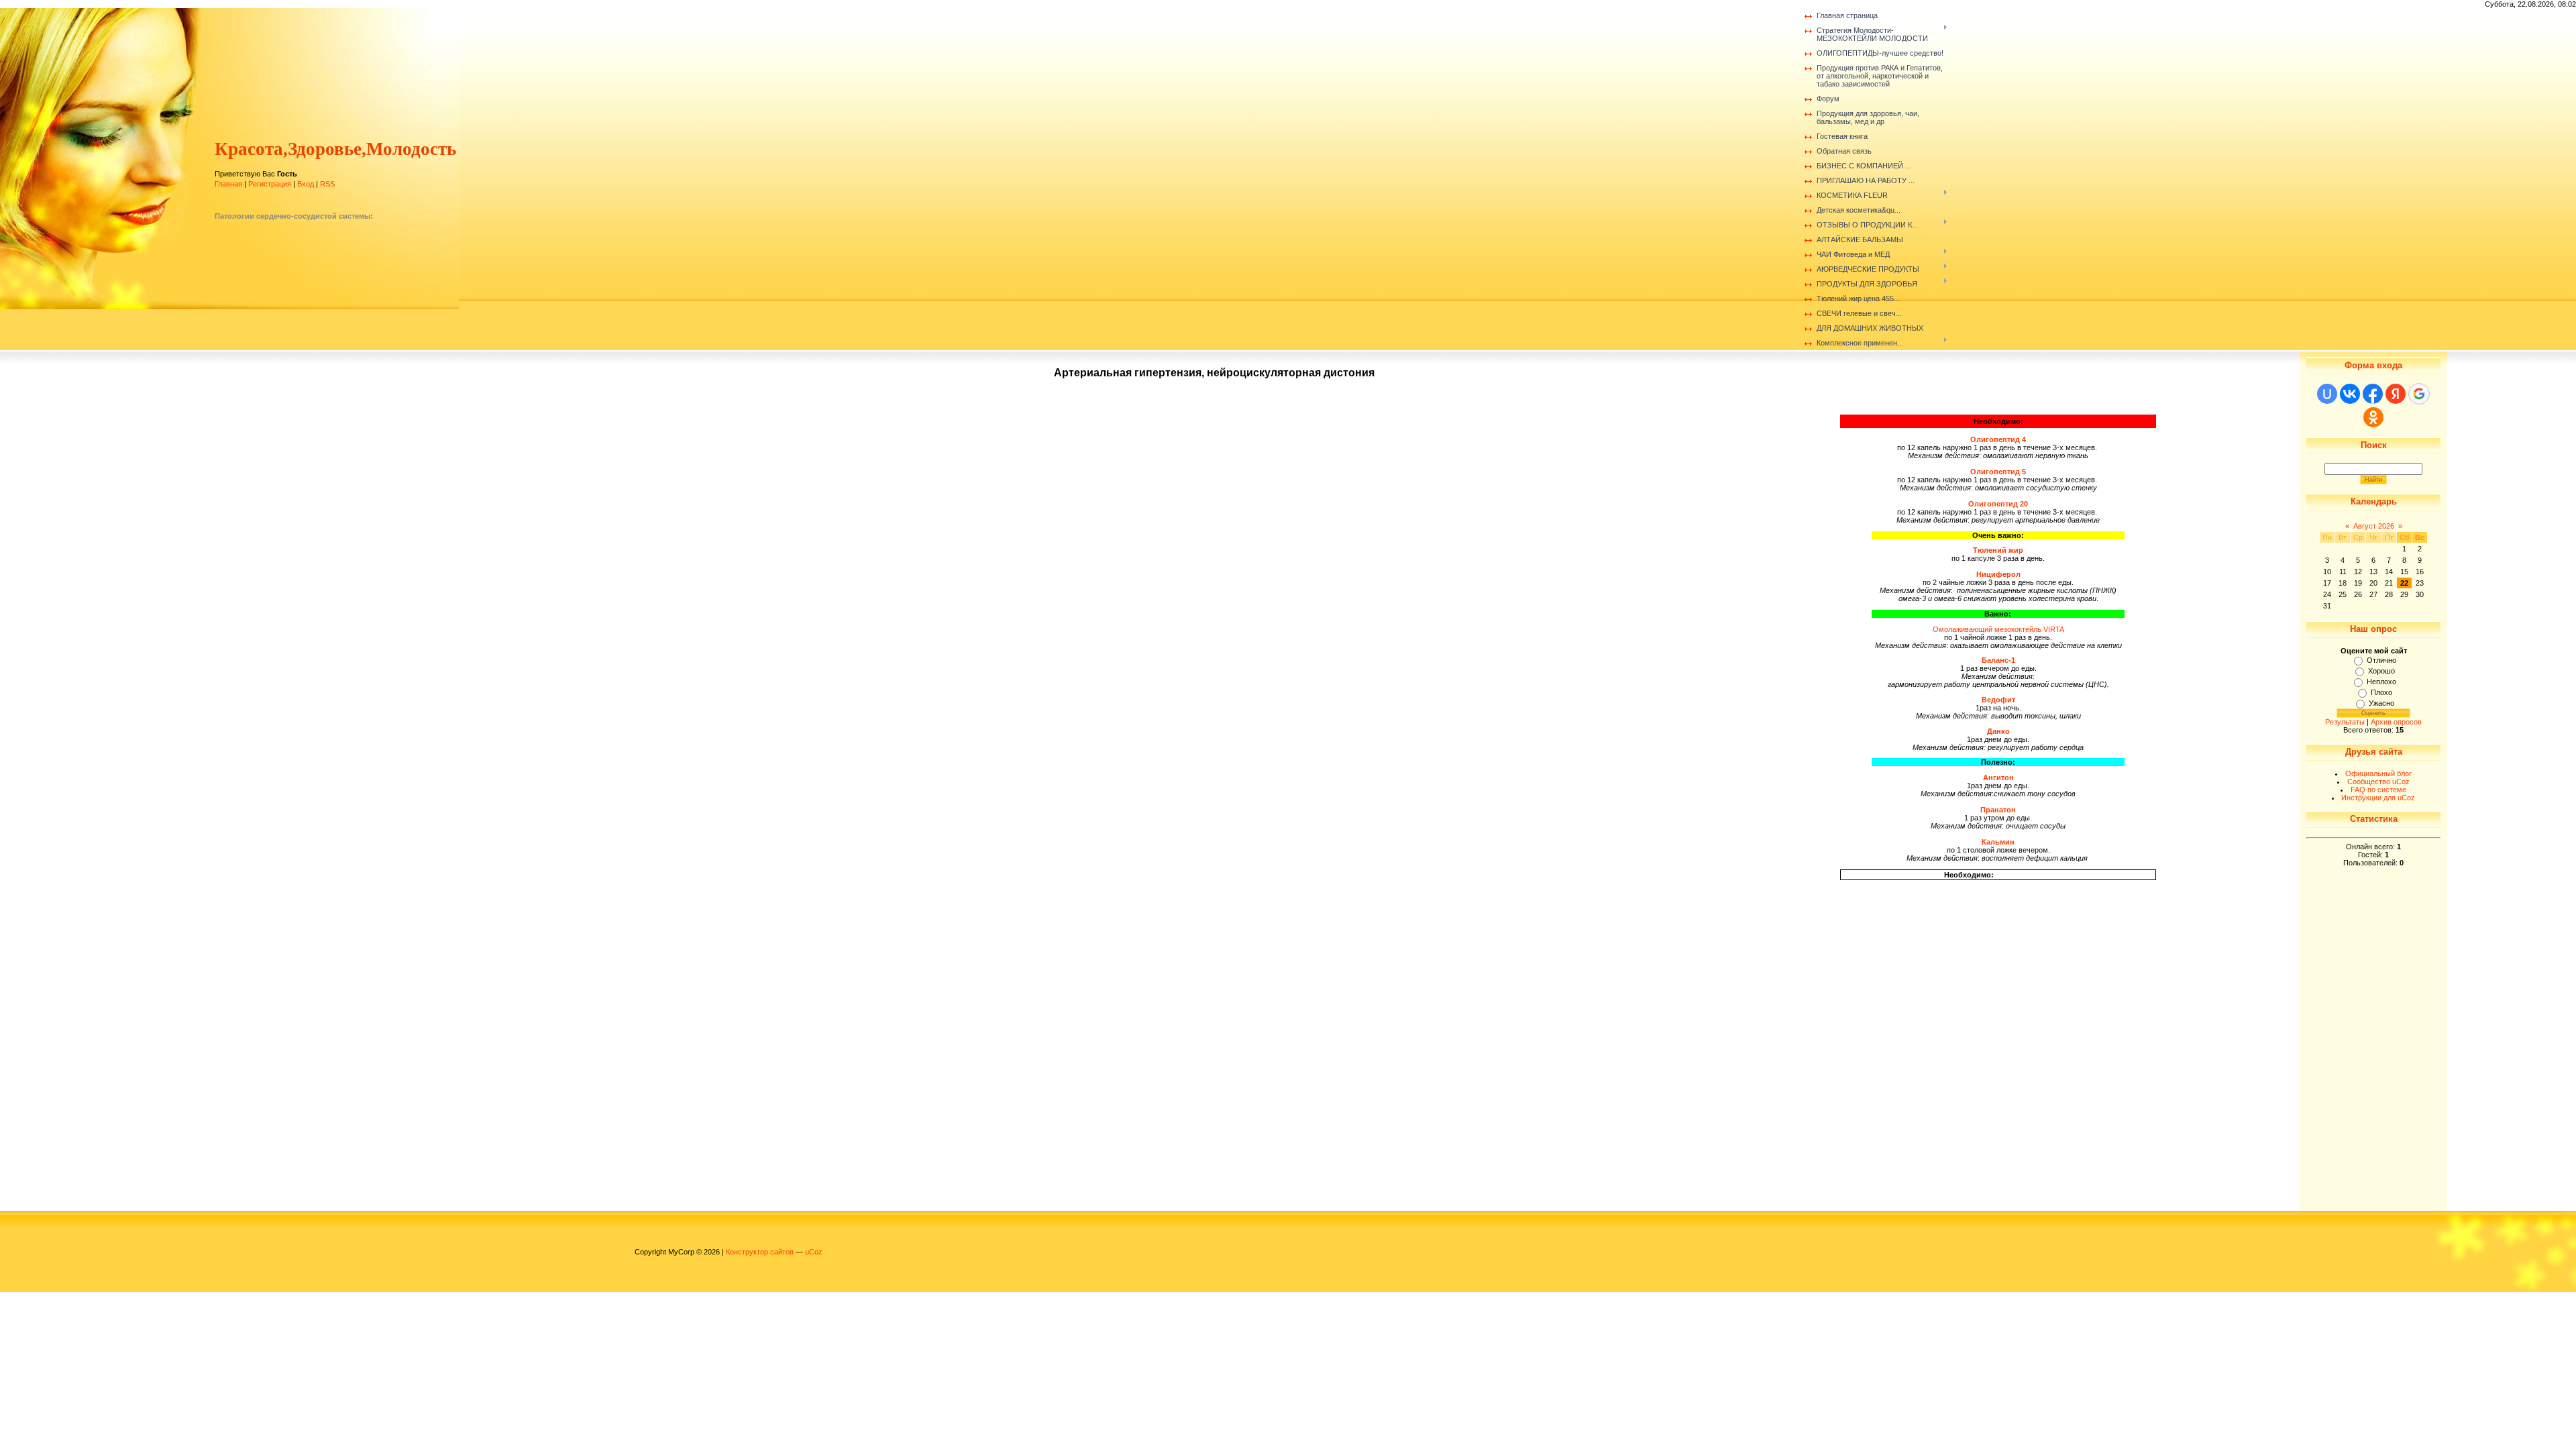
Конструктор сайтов (760, 1252)
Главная (228, 184)
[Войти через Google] (2419, 394)
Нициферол (1998, 574)
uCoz (814, 1252)
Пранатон (1998, 810)
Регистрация (270, 184)
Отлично (2381, 660)
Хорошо (2381, 671)
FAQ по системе (2378, 790)
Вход (306, 184)
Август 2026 (2374, 526)
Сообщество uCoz (2378, 782)
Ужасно (2381, 703)
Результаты (2345, 722)
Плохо (2381, 692)
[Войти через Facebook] (2373, 394)
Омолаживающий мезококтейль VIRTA (1998, 629)
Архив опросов (2396, 722)
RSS (327, 184)
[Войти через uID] (2327, 394)
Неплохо (2381, 682)
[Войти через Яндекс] (2396, 394)
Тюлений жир (1998, 550)
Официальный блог (2378, 773)
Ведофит (1998, 700)
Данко (1998, 731)
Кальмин (1998, 842)
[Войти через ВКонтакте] (2350, 394)
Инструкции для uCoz (2378, 798)
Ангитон (1998, 777)
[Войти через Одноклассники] (2373, 417)
